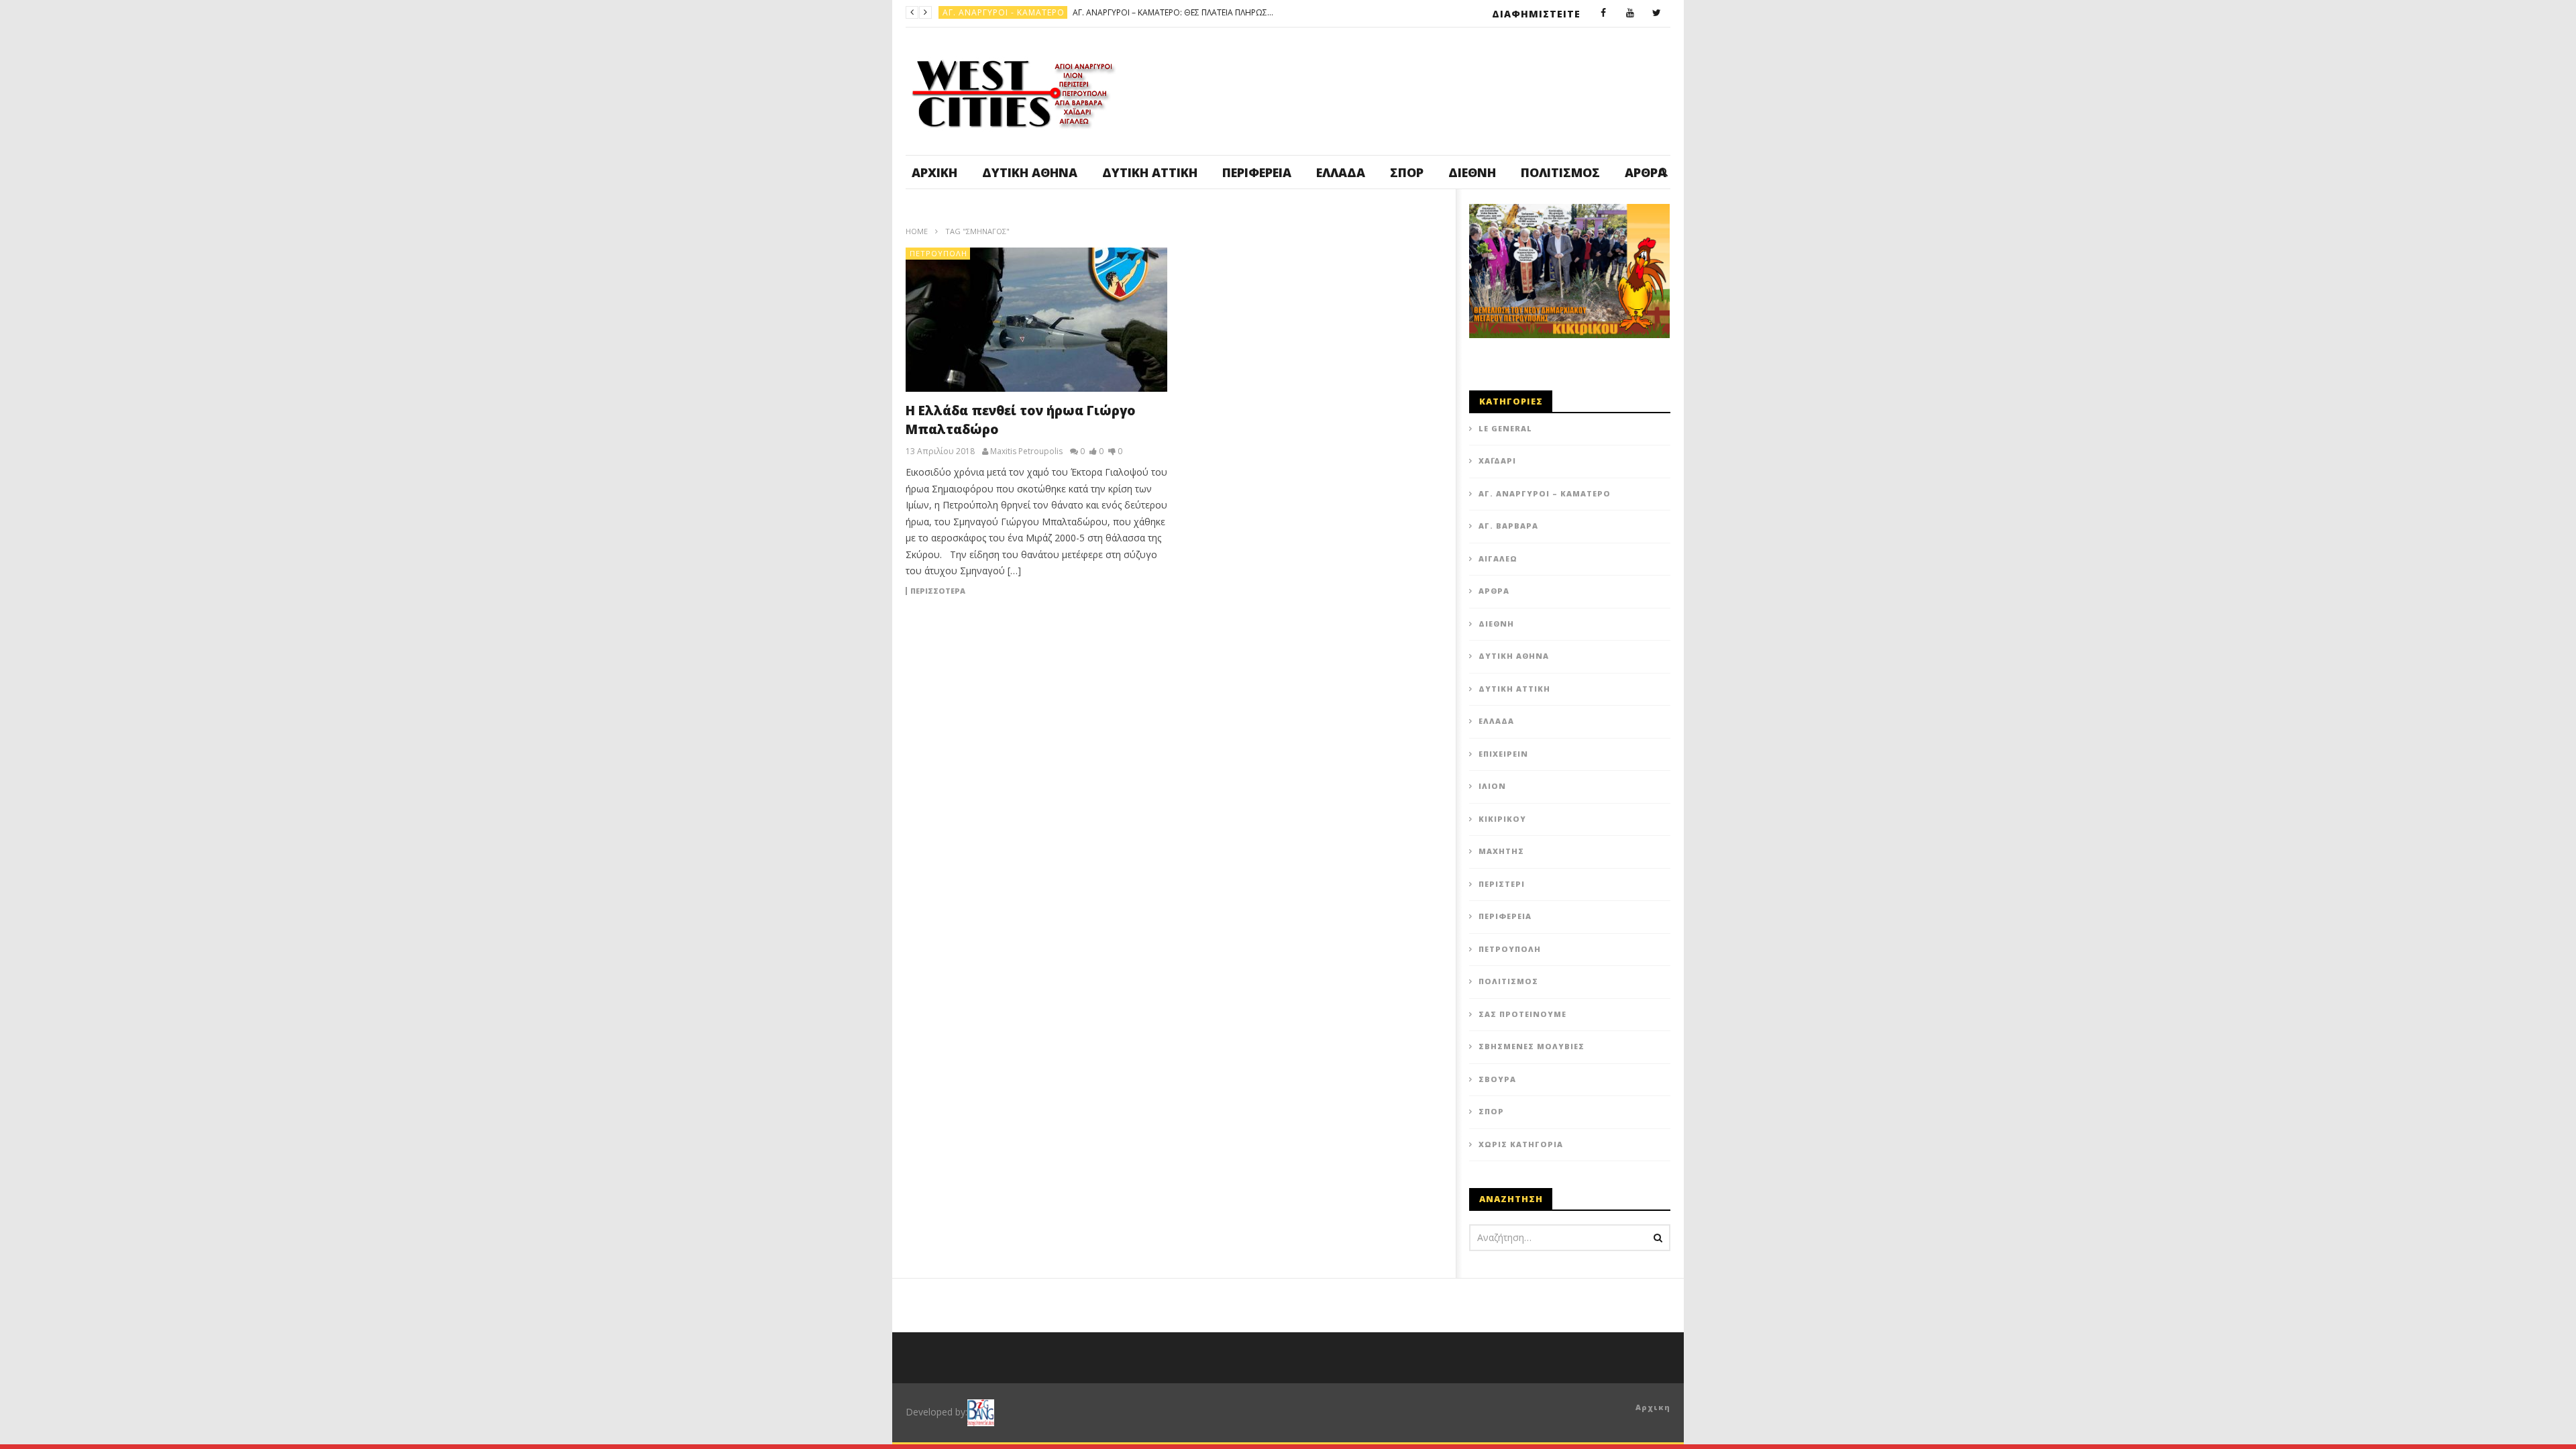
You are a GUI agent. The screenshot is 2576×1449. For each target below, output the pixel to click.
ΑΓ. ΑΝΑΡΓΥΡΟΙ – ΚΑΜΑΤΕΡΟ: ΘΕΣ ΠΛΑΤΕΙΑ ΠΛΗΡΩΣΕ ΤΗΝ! (1173, 12)
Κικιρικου (1502, 819)
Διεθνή (1472, 172)
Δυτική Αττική (1150, 172)
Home (917, 231)
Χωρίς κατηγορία (1521, 1144)
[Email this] (1402, 649)
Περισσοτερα (938, 591)
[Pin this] (1335, 649)
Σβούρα (1497, 1079)
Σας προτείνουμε (1522, 1014)
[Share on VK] (1368, 649)
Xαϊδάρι (1497, 461)
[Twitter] (1657, 13)
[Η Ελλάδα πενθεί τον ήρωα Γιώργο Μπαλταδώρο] (1036, 320)
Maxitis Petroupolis (1026, 451)
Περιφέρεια (1257, 172)
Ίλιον (1492, 786)
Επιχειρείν (1503, 754)
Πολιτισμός (1560, 172)
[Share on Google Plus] (1301, 649)
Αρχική (934, 172)
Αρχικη (1653, 1407)
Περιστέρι (1502, 884)
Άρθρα (1494, 591)
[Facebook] (1603, 13)
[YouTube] (1630, 13)
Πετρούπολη (938, 253)
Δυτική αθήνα (1030, 172)
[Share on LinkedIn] (1234, 649)
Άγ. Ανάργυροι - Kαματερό (1004, 12)
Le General (1505, 428)
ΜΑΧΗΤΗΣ (1501, 851)
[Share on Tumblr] (1268, 649)
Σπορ (1407, 172)
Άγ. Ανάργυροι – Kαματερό (1545, 493)
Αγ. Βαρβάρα (1508, 526)
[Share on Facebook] (1167, 649)
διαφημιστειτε (1536, 14)
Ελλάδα (1341, 172)
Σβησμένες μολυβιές (1532, 1046)
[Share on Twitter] (1201, 649)
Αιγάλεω (1498, 558)
